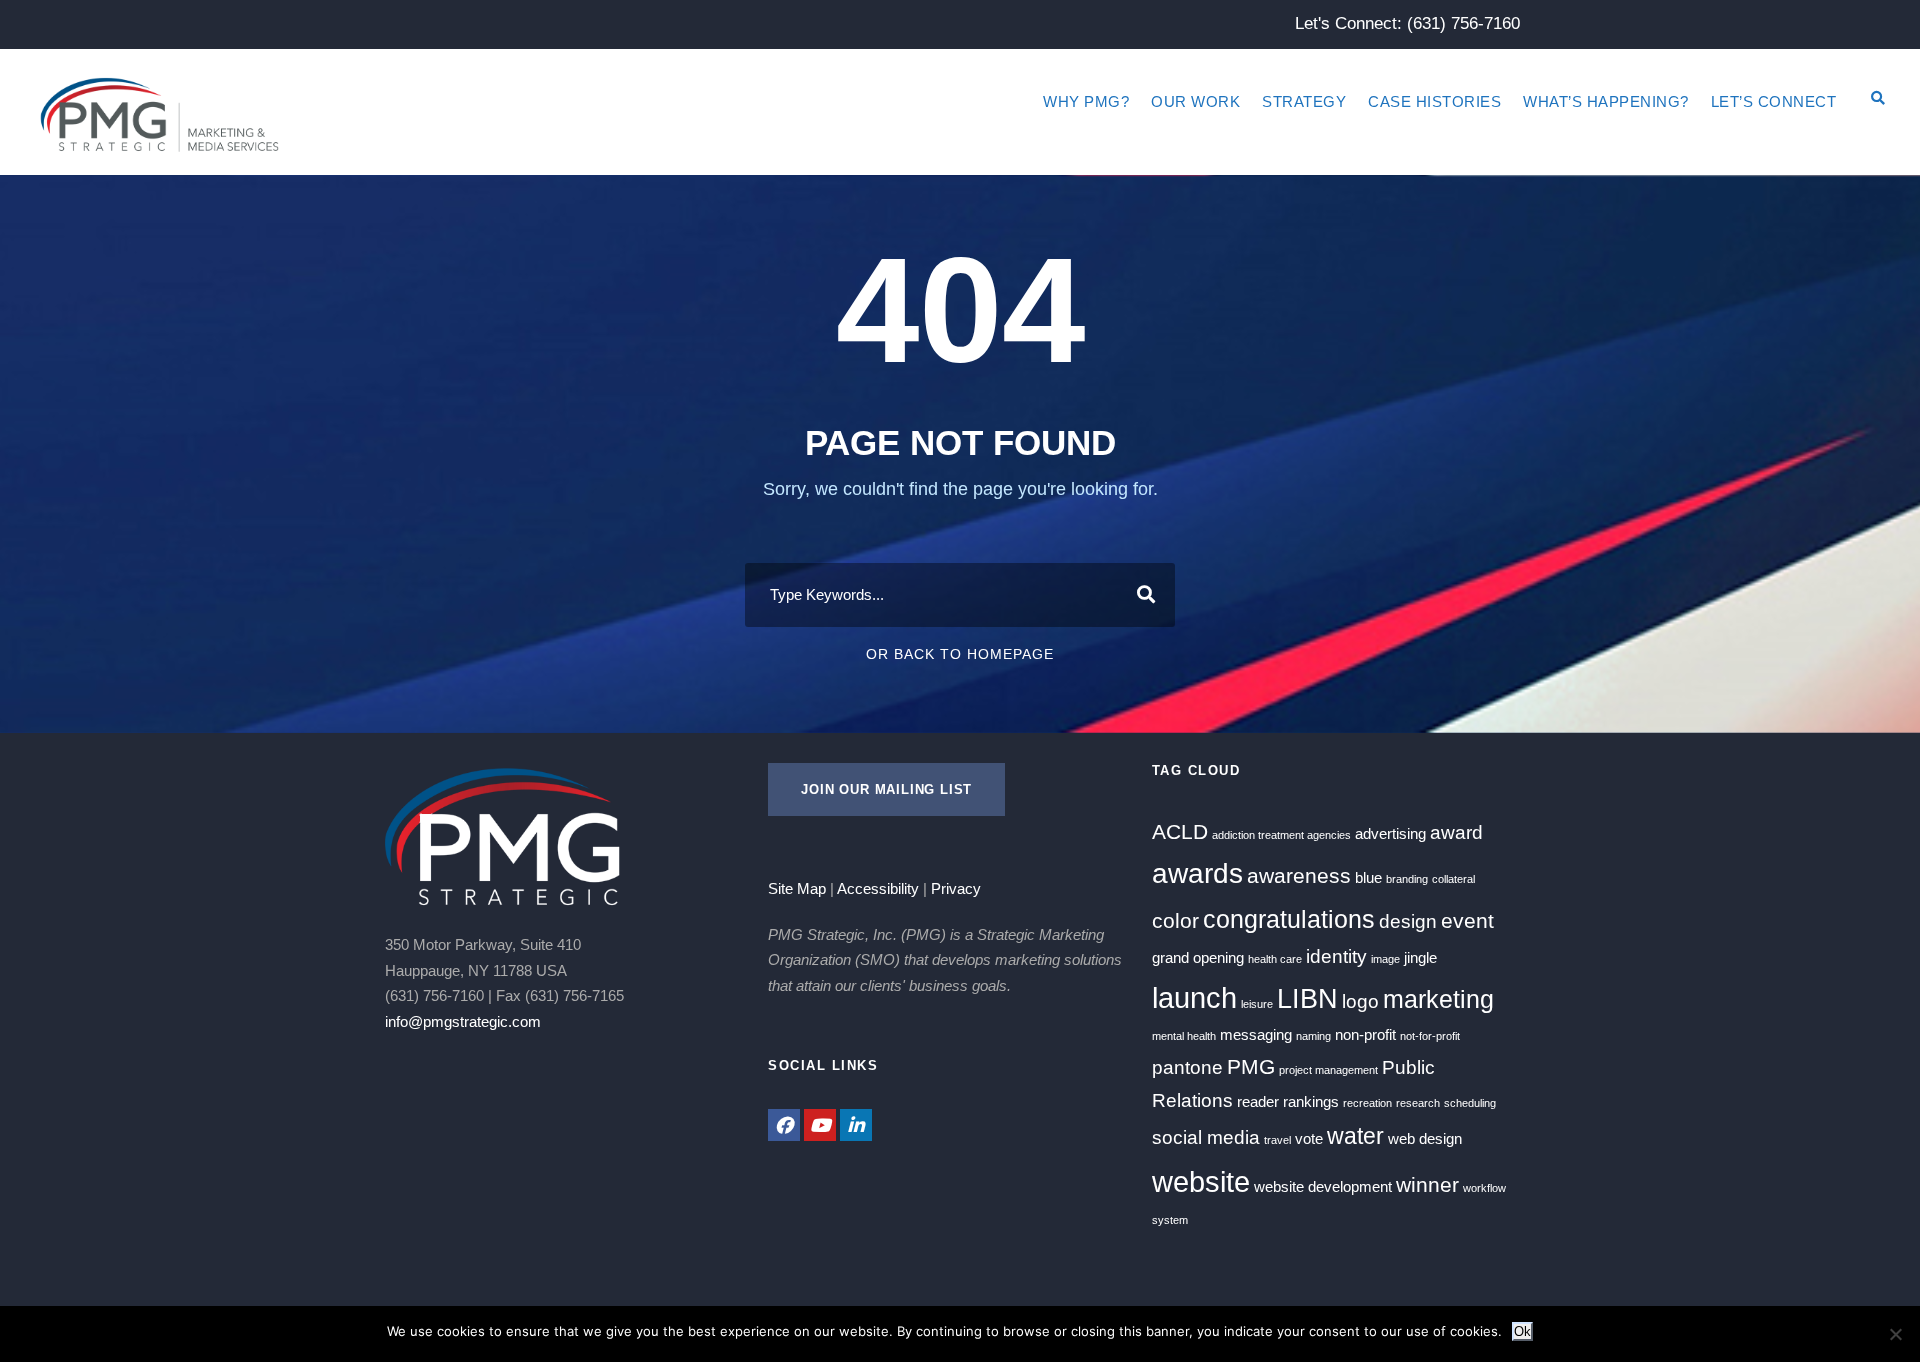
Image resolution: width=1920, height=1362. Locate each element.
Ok (1522, 1331)
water (1355, 1136)
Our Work (1195, 101)
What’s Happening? (1606, 101)
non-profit (1365, 1034)
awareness (1299, 876)
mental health (1184, 1036)
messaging (1256, 1034)
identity (1336, 956)
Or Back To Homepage (960, 654)
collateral (1453, 879)
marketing (1438, 999)
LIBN (1307, 999)
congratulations (1289, 919)
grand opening (1198, 957)
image (1385, 959)
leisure (1257, 1004)
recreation (1367, 1103)
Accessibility (878, 888)
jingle (1420, 957)
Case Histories (1434, 101)
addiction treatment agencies (1281, 835)
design (1408, 921)
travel (1277, 1140)
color (1175, 921)
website (1201, 1181)
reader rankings (1288, 1101)
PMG (1251, 1067)
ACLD (1180, 832)
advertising (1390, 833)
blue (1368, 877)
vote (1309, 1138)
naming (1313, 1036)
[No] (1895, 1334)
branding (1407, 879)
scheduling (1470, 1103)
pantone (1187, 1067)
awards (1197, 873)
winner (1427, 1185)
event (1467, 921)
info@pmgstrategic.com (463, 1021)
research (1418, 1103)
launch (1194, 997)
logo (1360, 1001)
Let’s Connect (1774, 101)
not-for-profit (1430, 1036)
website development (1323, 1186)
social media (1206, 1137)
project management (1328, 1070)
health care (1275, 959)
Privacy (956, 888)
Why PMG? (1086, 101)
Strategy (1304, 101)
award (1456, 832)
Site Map (797, 888)
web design (1425, 1138)
